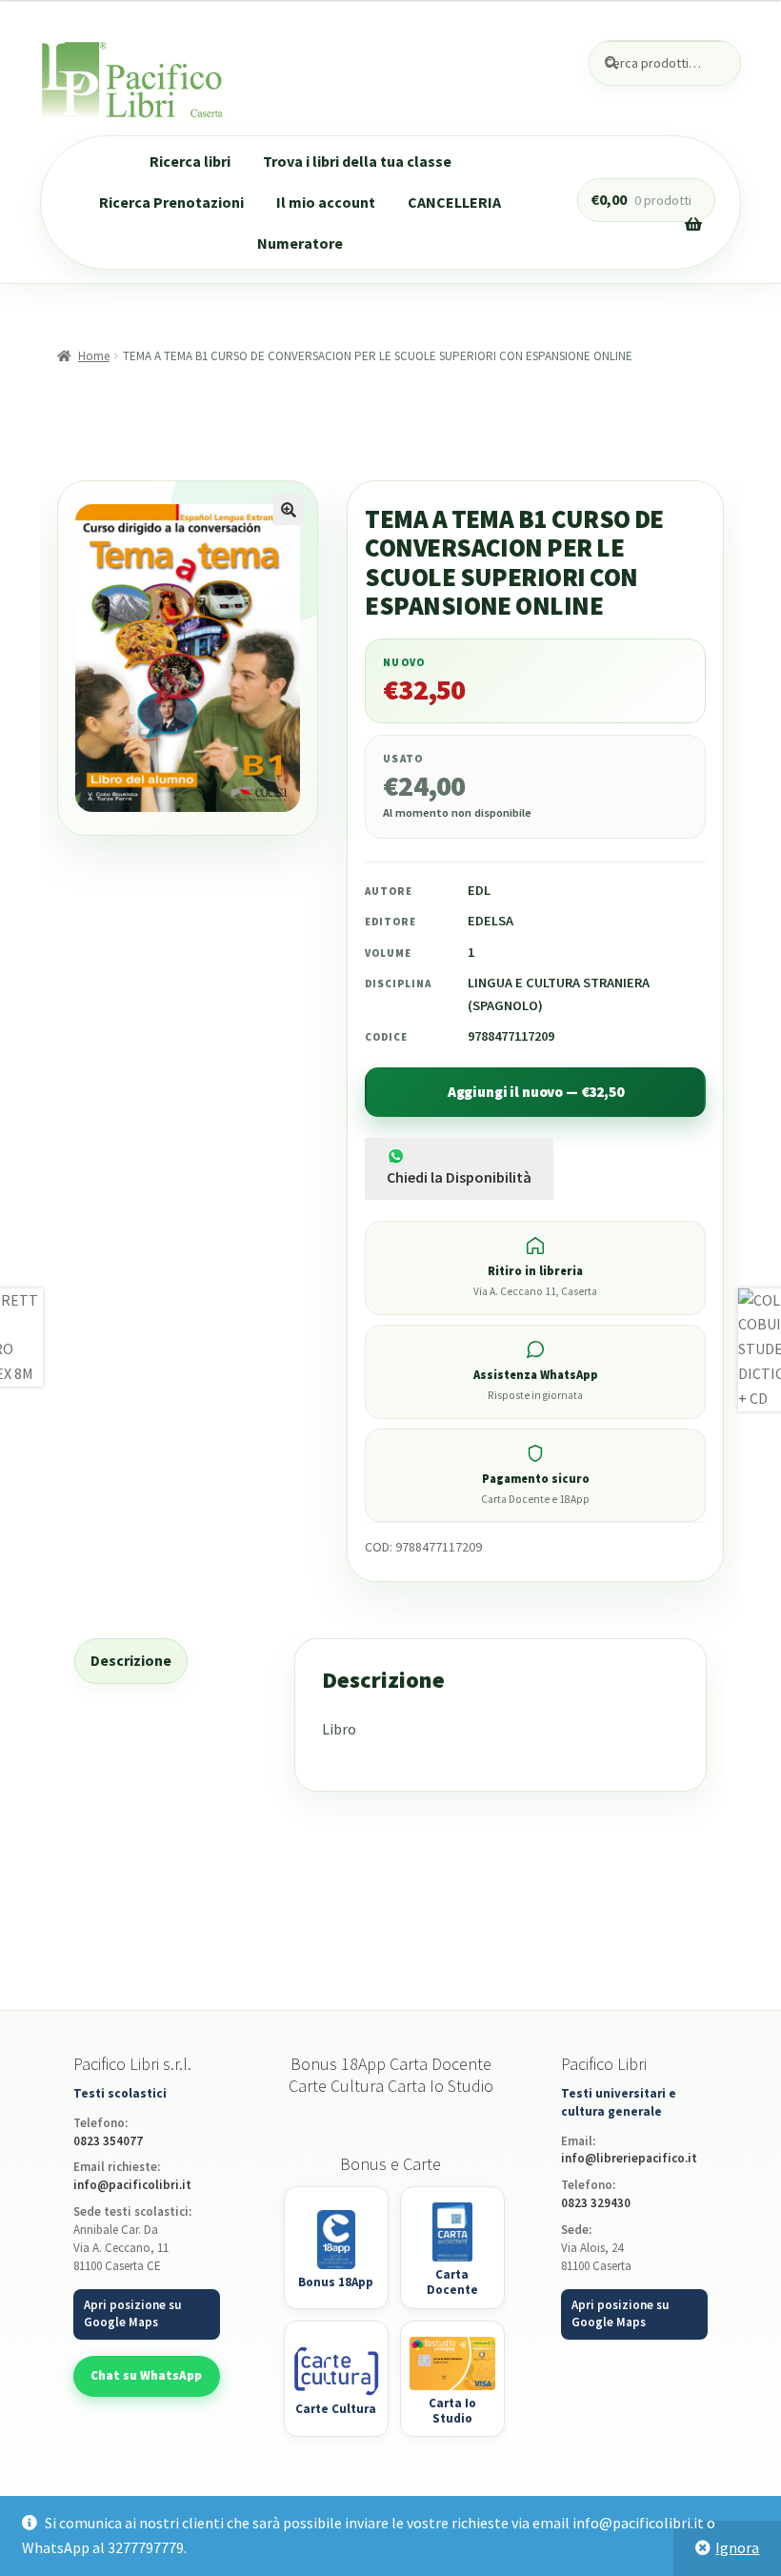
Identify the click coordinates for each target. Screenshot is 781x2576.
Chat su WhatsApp (146, 2375)
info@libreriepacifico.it (629, 2158)
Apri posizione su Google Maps (132, 2314)
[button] (289, 510)
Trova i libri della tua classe (357, 161)
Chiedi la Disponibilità (459, 1177)
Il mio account (326, 202)
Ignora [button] (737, 2547)
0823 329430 (596, 2203)
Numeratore (300, 243)
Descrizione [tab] (131, 1660)
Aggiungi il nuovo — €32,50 (536, 1092)
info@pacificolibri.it (132, 2185)
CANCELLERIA (454, 202)
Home (94, 356)
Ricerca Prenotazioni (171, 202)
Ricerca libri (190, 161)
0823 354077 (108, 2141)
